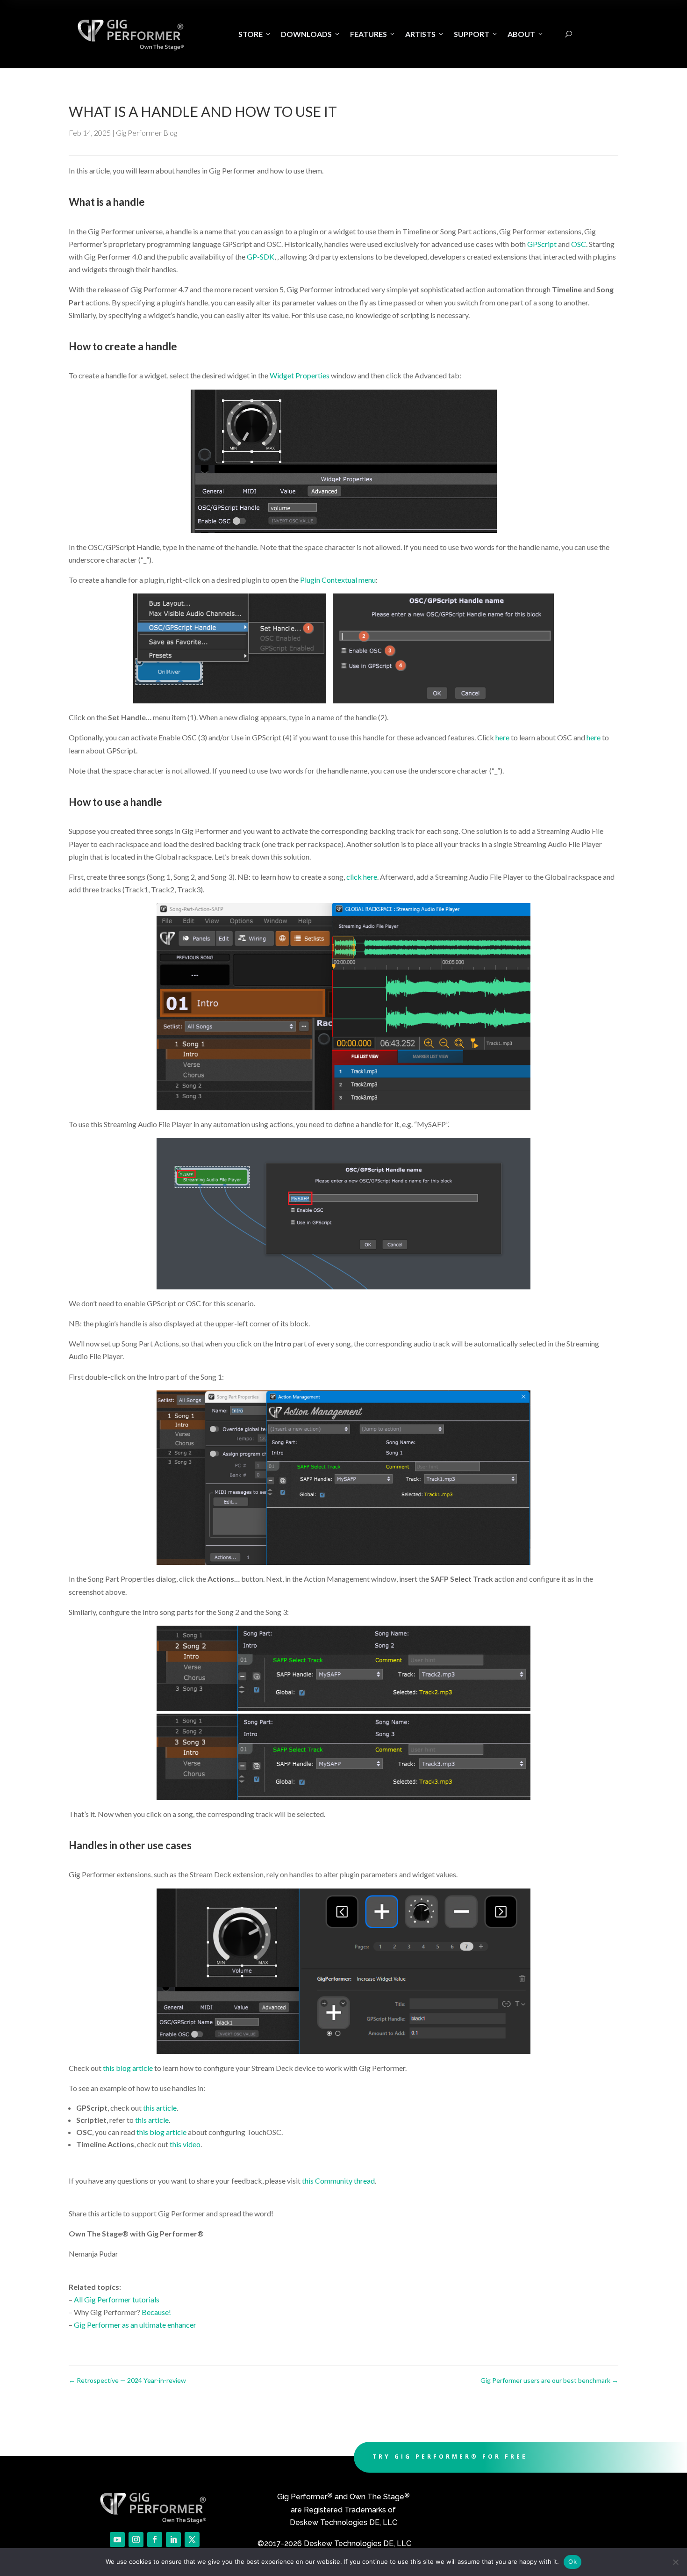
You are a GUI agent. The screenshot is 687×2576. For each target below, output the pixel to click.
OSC (579, 244)
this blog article (128, 2068)
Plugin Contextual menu (338, 580)
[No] (675, 2562)
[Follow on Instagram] (136, 2540)
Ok (572, 2562)
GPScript (542, 244)
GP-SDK (261, 257)
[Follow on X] (192, 2540)
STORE (255, 34)
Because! (156, 2312)
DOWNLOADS (311, 34)
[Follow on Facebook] (155, 2540)
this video (185, 2144)
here (502, 737)
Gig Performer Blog (147, 133)
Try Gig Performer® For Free (450, 2457)
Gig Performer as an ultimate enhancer (135, 2325)
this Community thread (338, 2181)
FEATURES (373, 34)
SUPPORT (476, 34)
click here (362, 877)
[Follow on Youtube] (117, 2540)
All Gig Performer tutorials (117, 2299)
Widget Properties (300, 375)
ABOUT (526, 34)
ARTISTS (425, 34)
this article (160, 2108)
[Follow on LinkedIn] (173, 2540)
